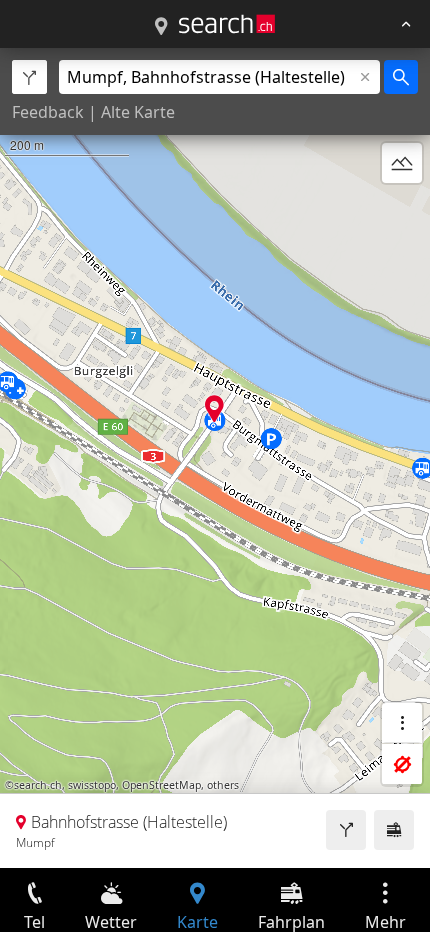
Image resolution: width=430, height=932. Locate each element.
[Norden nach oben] (402, 211)
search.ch (38, 785)
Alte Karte (138, 112)
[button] (214, 408)
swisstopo (92, 785)
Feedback (48, 112)
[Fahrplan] (394, 830)
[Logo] (227, 24)
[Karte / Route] (161, 27)
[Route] (346, 830)
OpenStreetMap (161, 785)
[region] (215, 458)
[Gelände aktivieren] (402, 163)
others (223, 785)
